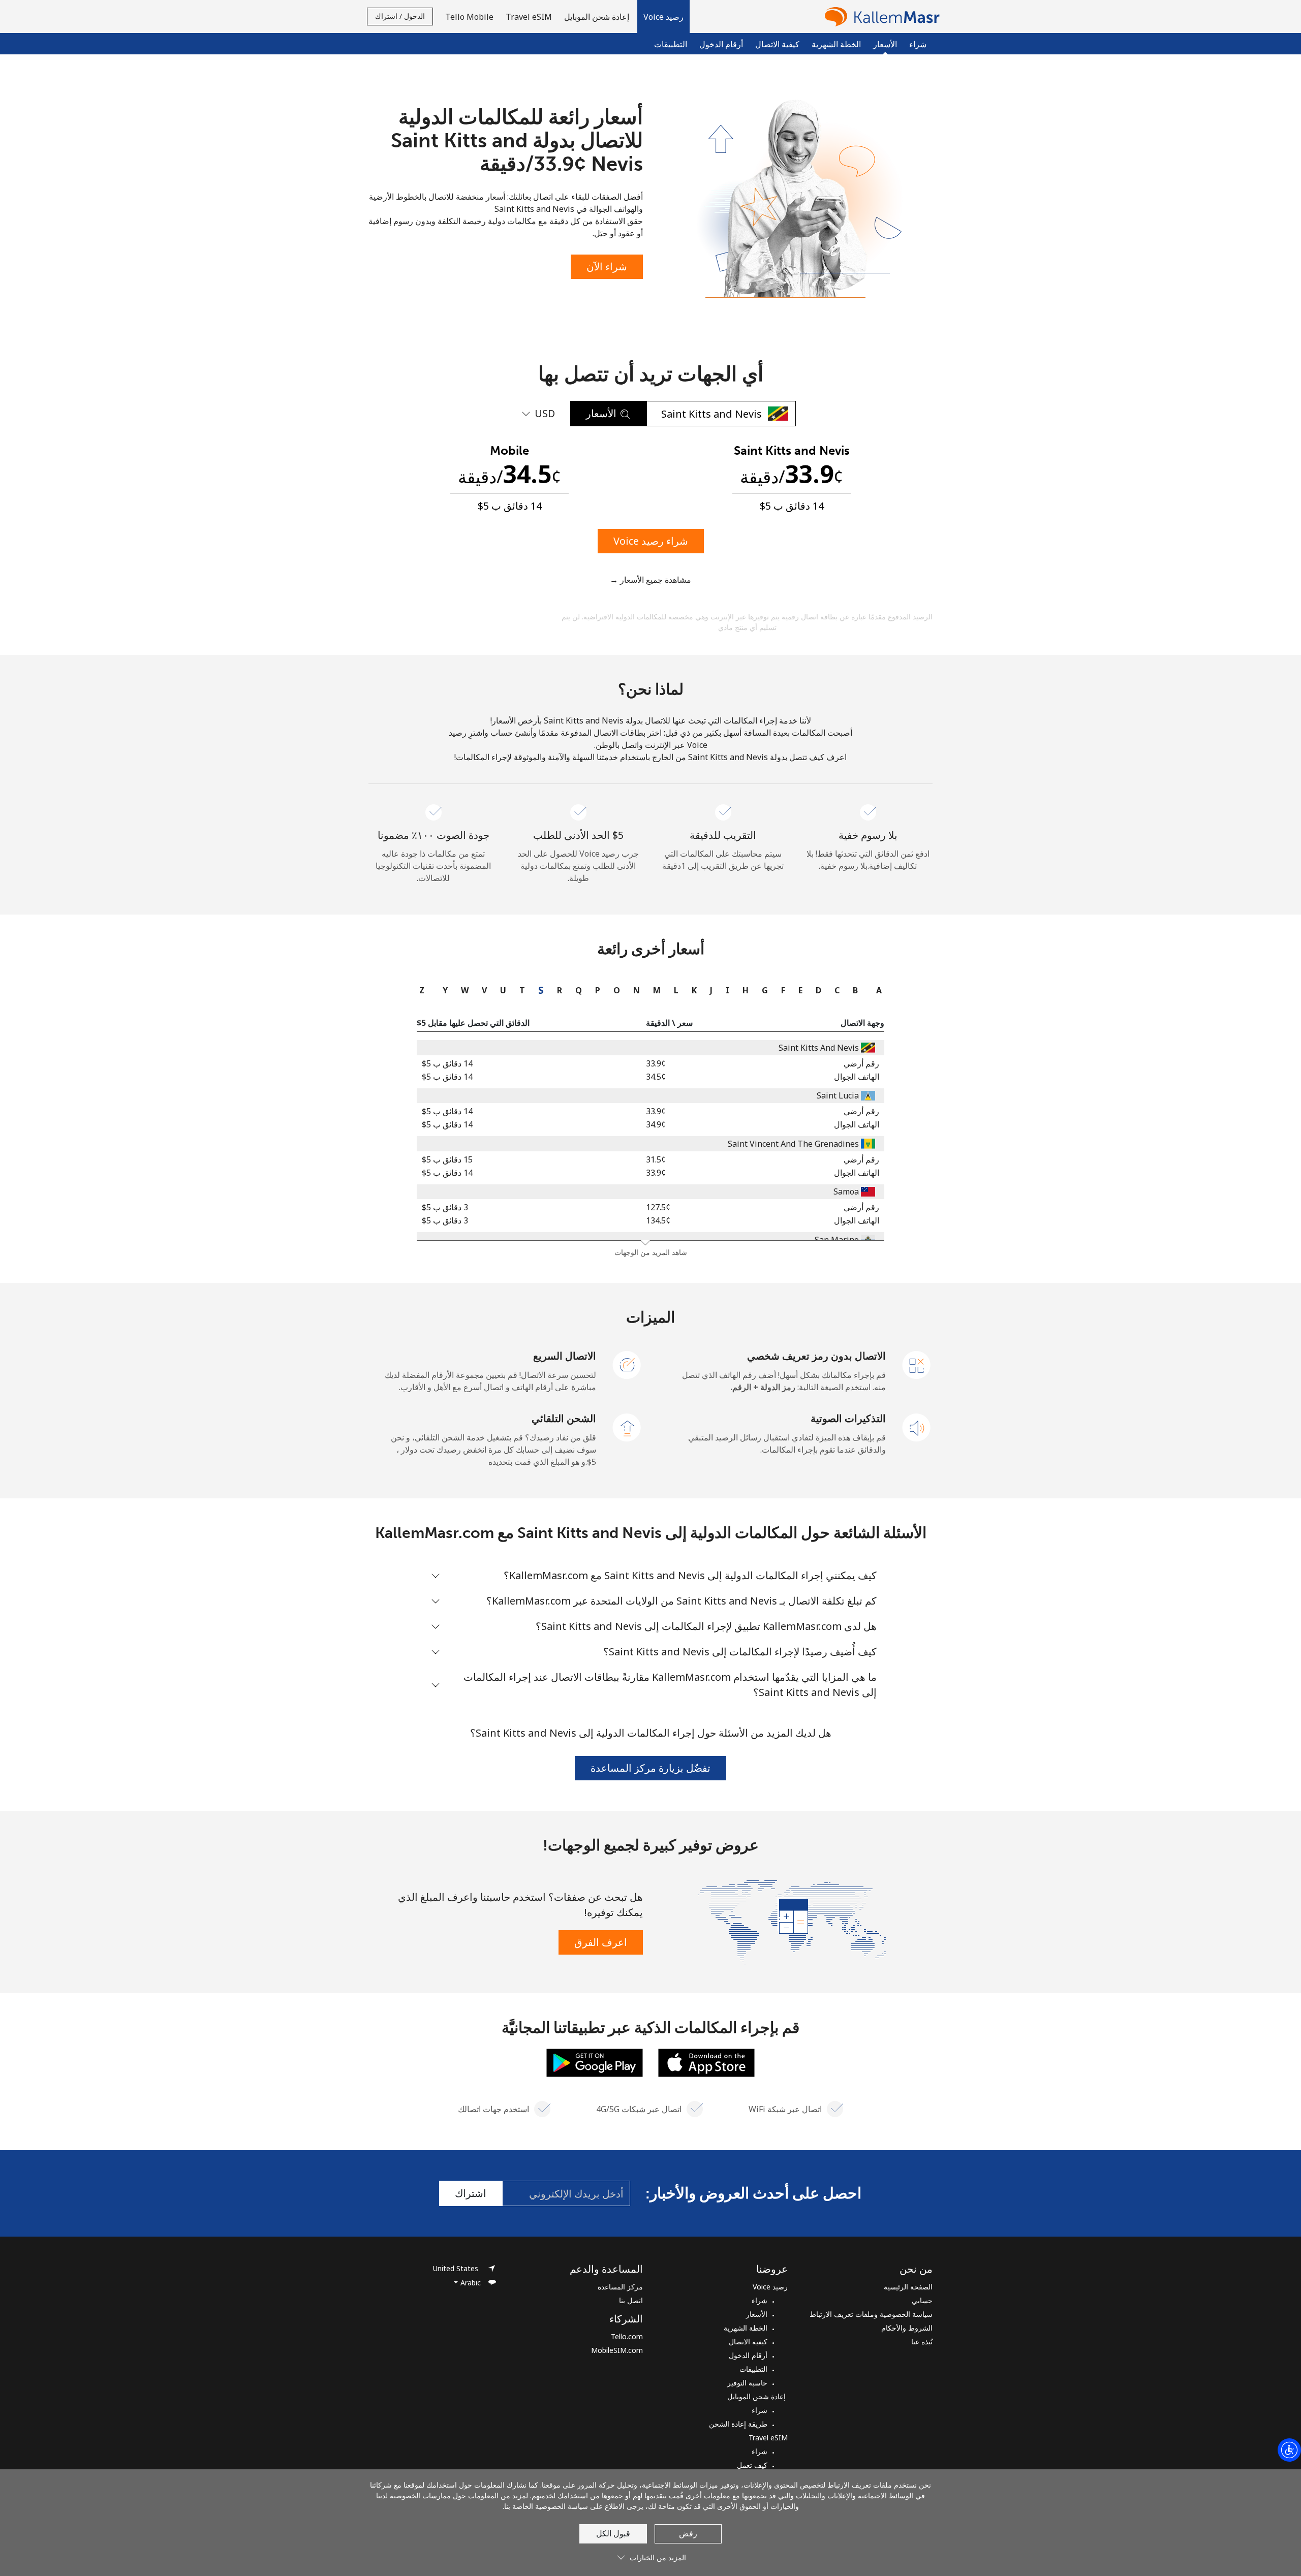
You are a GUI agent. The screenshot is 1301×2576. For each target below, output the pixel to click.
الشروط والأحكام (907, 2328)
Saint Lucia (838, 1095)
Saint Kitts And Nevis (819, 1048)
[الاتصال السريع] (627, 1364)
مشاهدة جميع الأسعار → (650, 580)
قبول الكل (613, 2533)
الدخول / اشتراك (400, 16)
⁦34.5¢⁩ (656, 1077)
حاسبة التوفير (747, 2383)
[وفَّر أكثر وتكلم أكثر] (792, 1921)
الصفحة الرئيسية (908, 2287)
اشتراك (471, 2193)
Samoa (846, 1191)
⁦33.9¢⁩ (656, 1063)
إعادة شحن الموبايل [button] (598, 17)
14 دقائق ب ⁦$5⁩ (447, 1063)
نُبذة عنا (922, 2342)
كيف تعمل (752, 2465)
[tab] (876, 990)
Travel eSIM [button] (529, 17)
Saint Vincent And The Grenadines (793, 1144)
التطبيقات (671, 44)
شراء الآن (607, 266)
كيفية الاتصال (777, 44)
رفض (688, 2533)
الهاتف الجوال (857, 1077)
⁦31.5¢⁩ (656, 1159)
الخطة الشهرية (836, 44)
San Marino (837, 1240)
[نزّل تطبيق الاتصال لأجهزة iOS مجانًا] (706, 2062)
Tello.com (627, 2336)
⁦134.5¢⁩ (658, 1220)
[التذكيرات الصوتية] (917, 1427)
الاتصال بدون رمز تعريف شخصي (816, 1356)
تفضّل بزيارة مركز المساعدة (650, 1768)
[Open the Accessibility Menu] (1289, 2450)
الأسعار (757, 2314)
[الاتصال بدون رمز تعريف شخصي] (917, 1364)
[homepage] (880, 17)
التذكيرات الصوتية (848, 1418)
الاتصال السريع (565, 1356)
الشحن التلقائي (564, 1418)
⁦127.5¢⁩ (658, 1207)
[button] (663, 17)
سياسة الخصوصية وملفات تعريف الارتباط (871, 2314)
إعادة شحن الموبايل (757, 2396)
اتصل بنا (631, 2300)
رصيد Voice (770, 2287)
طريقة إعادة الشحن (738, 2424)
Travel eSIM (768, 2438)
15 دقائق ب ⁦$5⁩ (447, 1159)
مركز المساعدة (620, 2287)
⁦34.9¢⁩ (656, 1124)
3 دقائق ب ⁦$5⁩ (445, 1207)
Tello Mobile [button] (469, 17)
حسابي (922, 2300)
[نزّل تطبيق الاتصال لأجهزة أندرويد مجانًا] (595, 2062)
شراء (918, 44)
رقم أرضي (861, 1063)
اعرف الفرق (601, 1942)
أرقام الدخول (721, 44)
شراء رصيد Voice (651, 541)
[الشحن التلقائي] (627, 1427)
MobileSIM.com (617, 2350)
